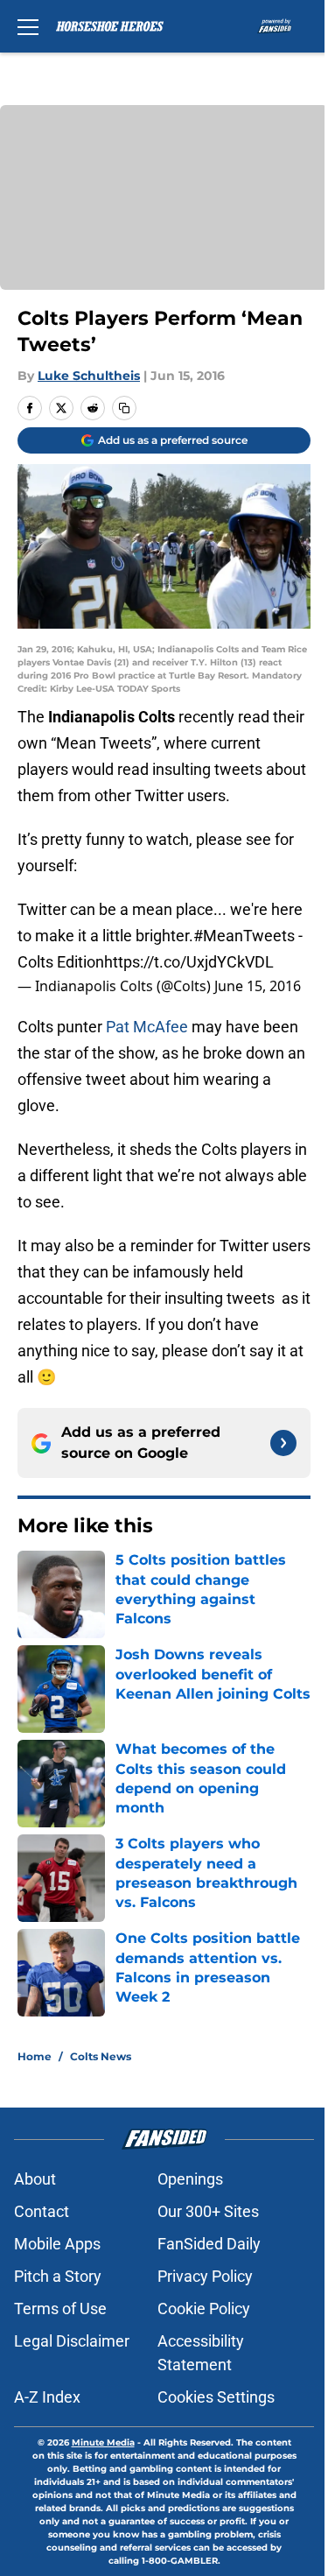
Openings (190, 2179)
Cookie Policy (204, 2309)
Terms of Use (60, 2309)
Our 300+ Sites (208, 2211)
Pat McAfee (147, 1027)
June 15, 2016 (258, 986)
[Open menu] (28, 26)
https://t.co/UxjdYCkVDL (189, 962)
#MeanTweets (244, 936)
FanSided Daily (209, 2244)
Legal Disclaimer (72, 2341)
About (35, 2179)
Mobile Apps (57, 2244)
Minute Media (103, 2442)
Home (35, 2056)
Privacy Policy (205, 2276)
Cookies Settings (216, 2397)
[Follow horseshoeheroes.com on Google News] (283, 1443)
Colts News (101, 2056)
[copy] (124, 408)
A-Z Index (47, 2397)
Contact (42, 2211)
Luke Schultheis (89, 376)
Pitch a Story (58, 2276)
